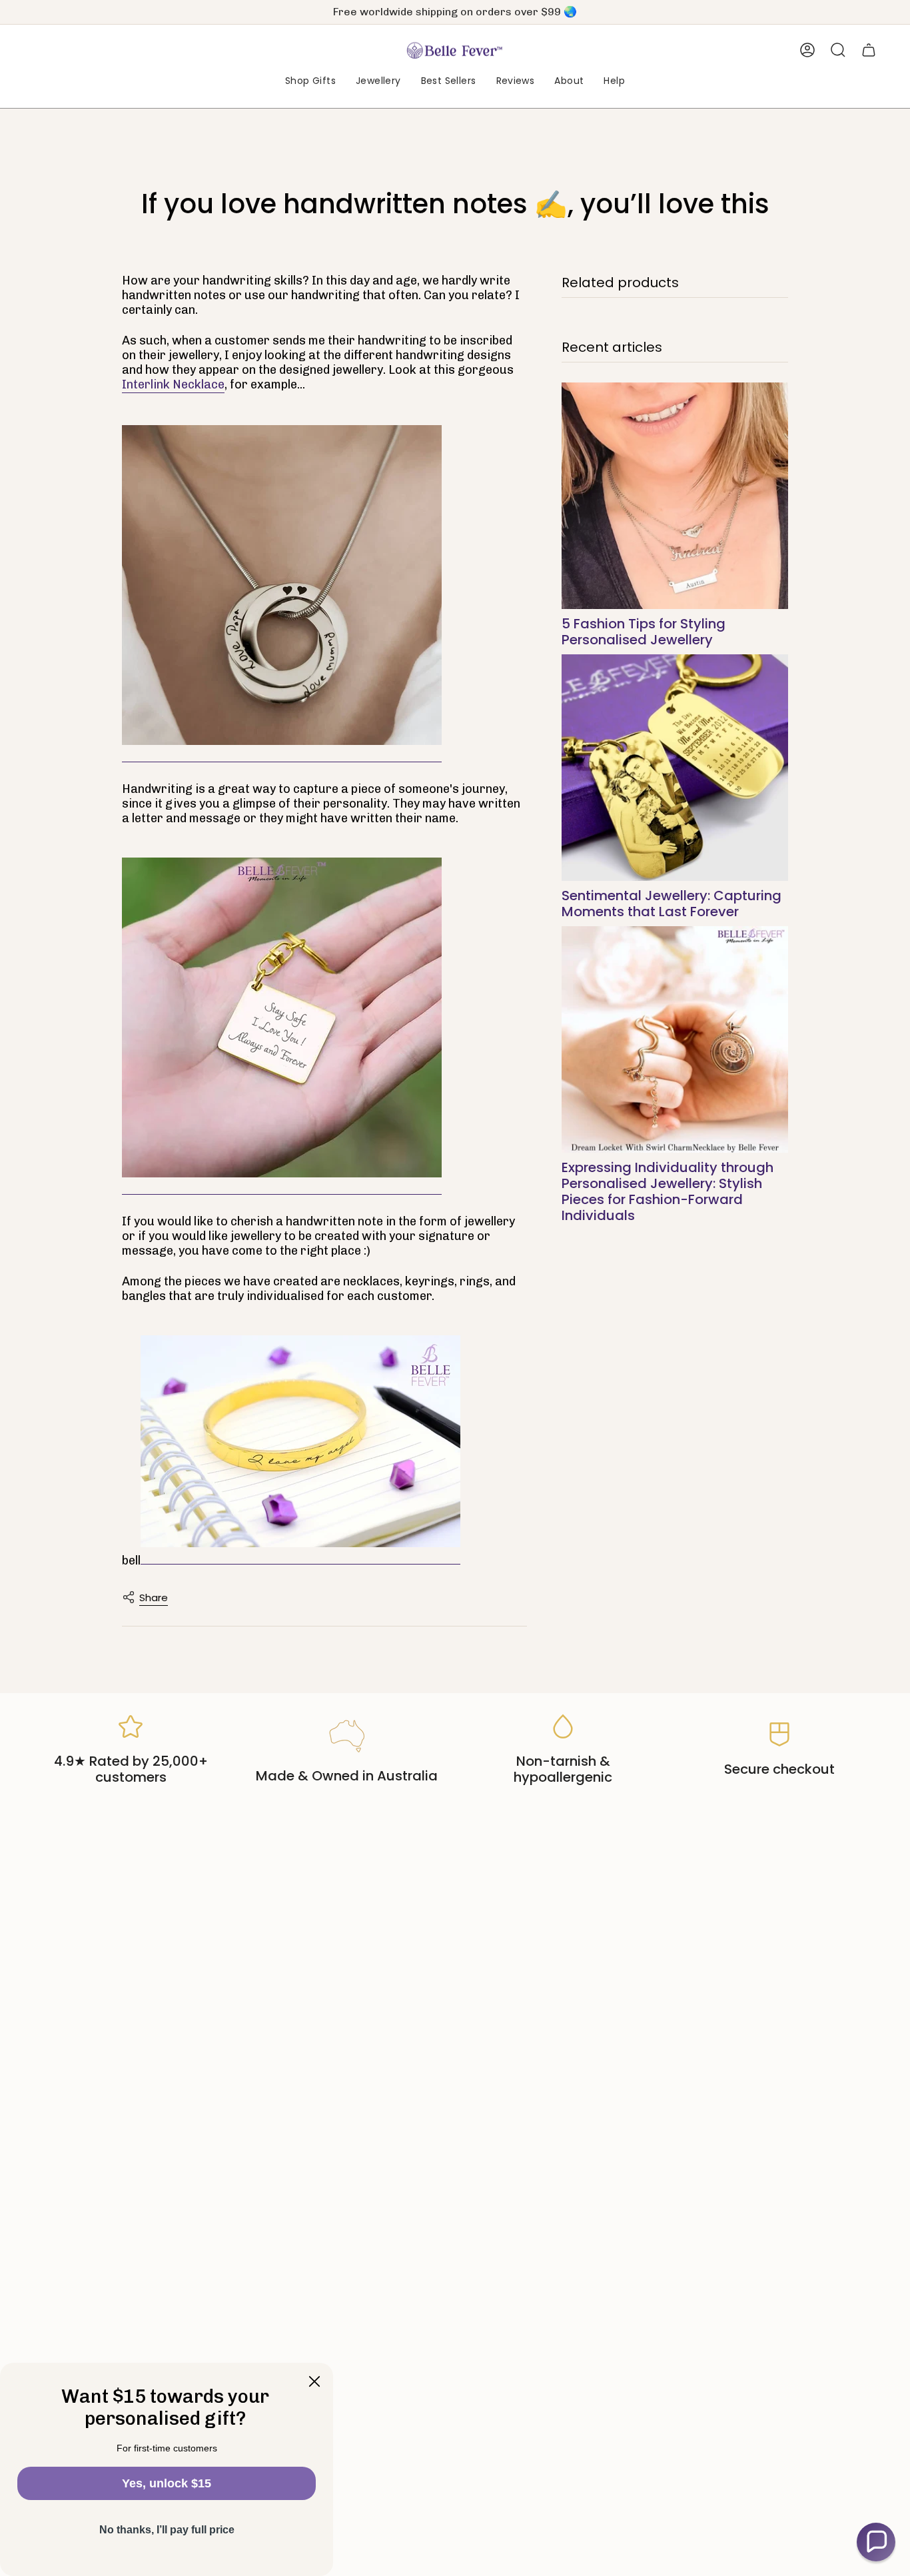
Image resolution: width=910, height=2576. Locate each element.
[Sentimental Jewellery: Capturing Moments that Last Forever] (675, 768)
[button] (310, 82)
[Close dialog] (314, 2381)
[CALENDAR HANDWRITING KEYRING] (282, 1018)
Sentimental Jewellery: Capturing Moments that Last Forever (672, 904)
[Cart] (869, 50)
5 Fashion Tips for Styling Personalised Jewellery (644, 632)
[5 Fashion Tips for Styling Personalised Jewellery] (675, 496)
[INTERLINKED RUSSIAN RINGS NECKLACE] (282, 586)
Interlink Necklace (173, 384)
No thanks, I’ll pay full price (167, 2530)
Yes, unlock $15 (167, 2483)
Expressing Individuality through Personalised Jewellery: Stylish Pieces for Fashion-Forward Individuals (668, 1191)
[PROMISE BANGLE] (300, 1442)
